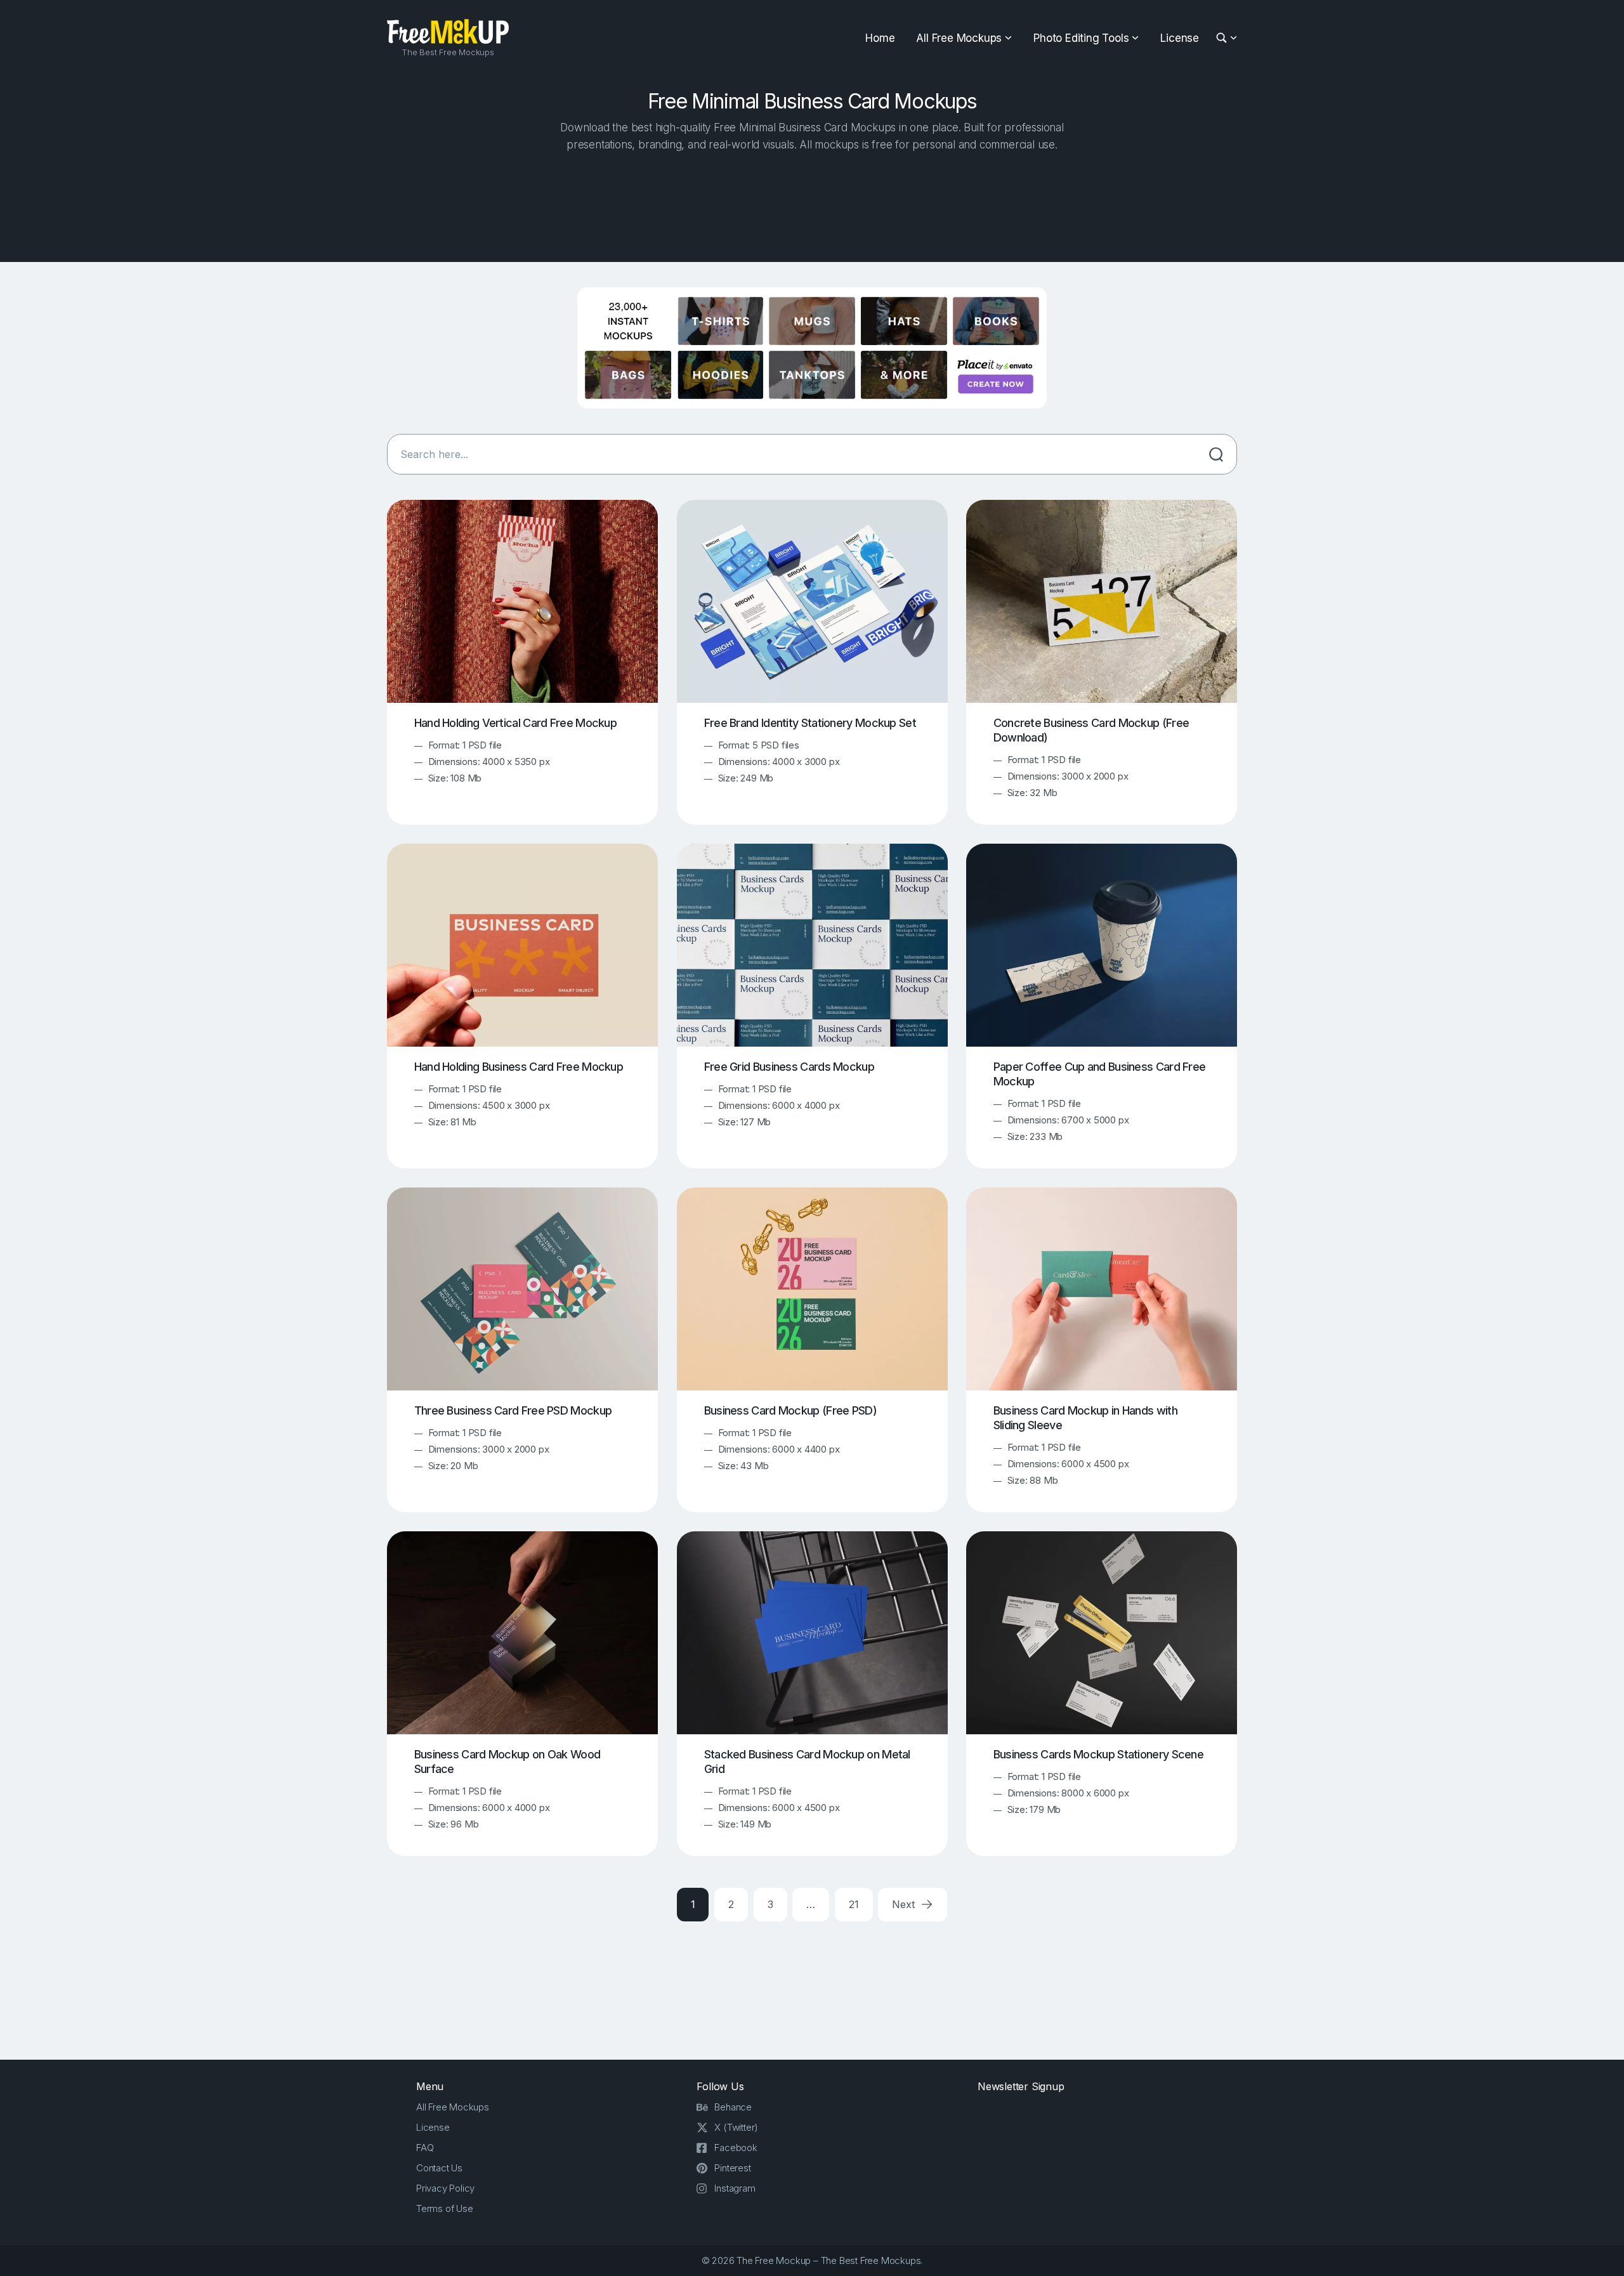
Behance (733, 2107)
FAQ (425, 2148)
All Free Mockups (959, 38)
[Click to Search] (1216, 454)
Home (880, 38)
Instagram (735, 2188)
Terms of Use (445, 2208)
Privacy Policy (445, 2188)
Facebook (736, 2148)
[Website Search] (1223, 38)
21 (854, 1904)
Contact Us (439, 2168)
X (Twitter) (736, 2127)
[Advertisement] (812, 204)
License (1180, 38)
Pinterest (732, 2168)
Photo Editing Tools (1081, 38)
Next (905, 1904)
